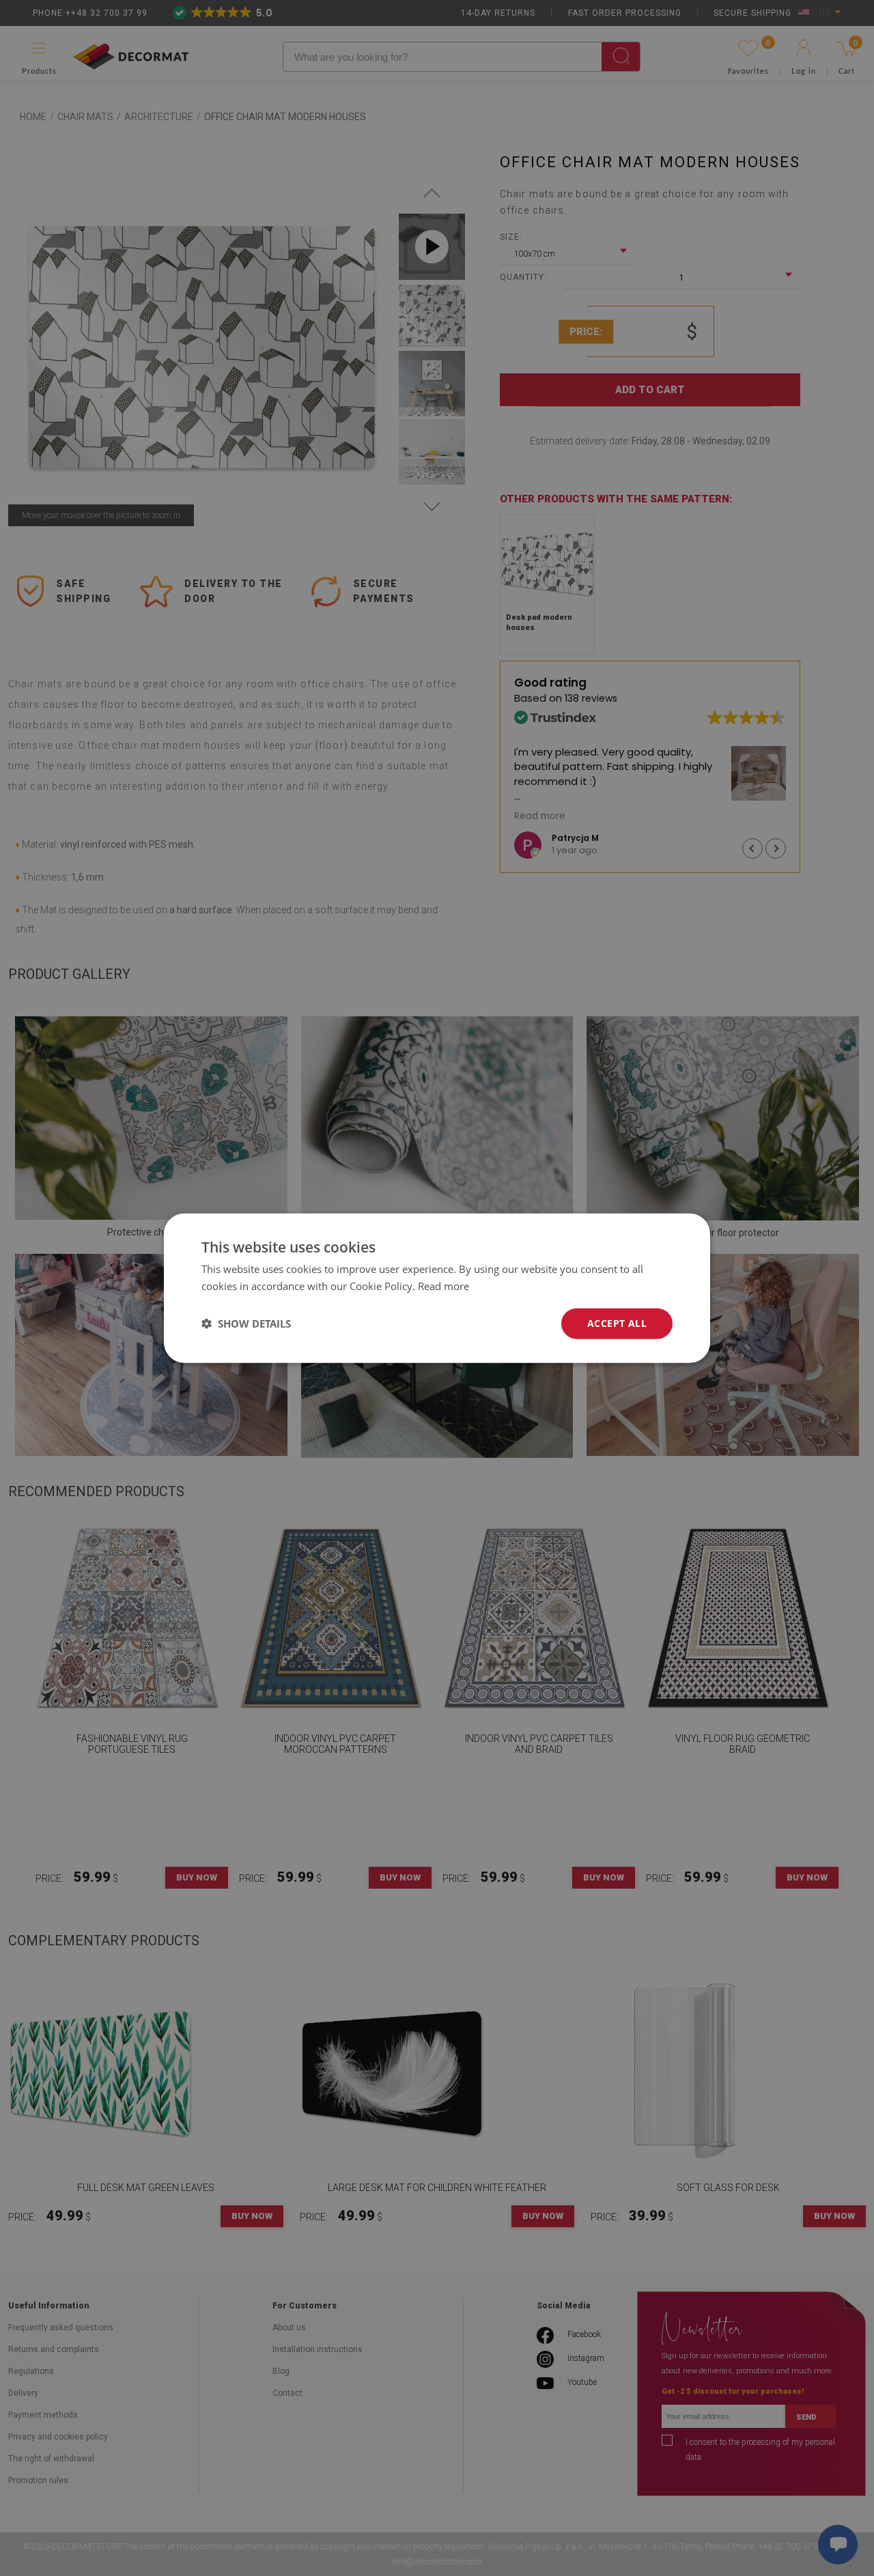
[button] (246, 1323)
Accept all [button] (617, 1323)
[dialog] (437, 1288)
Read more (443, 1286)
